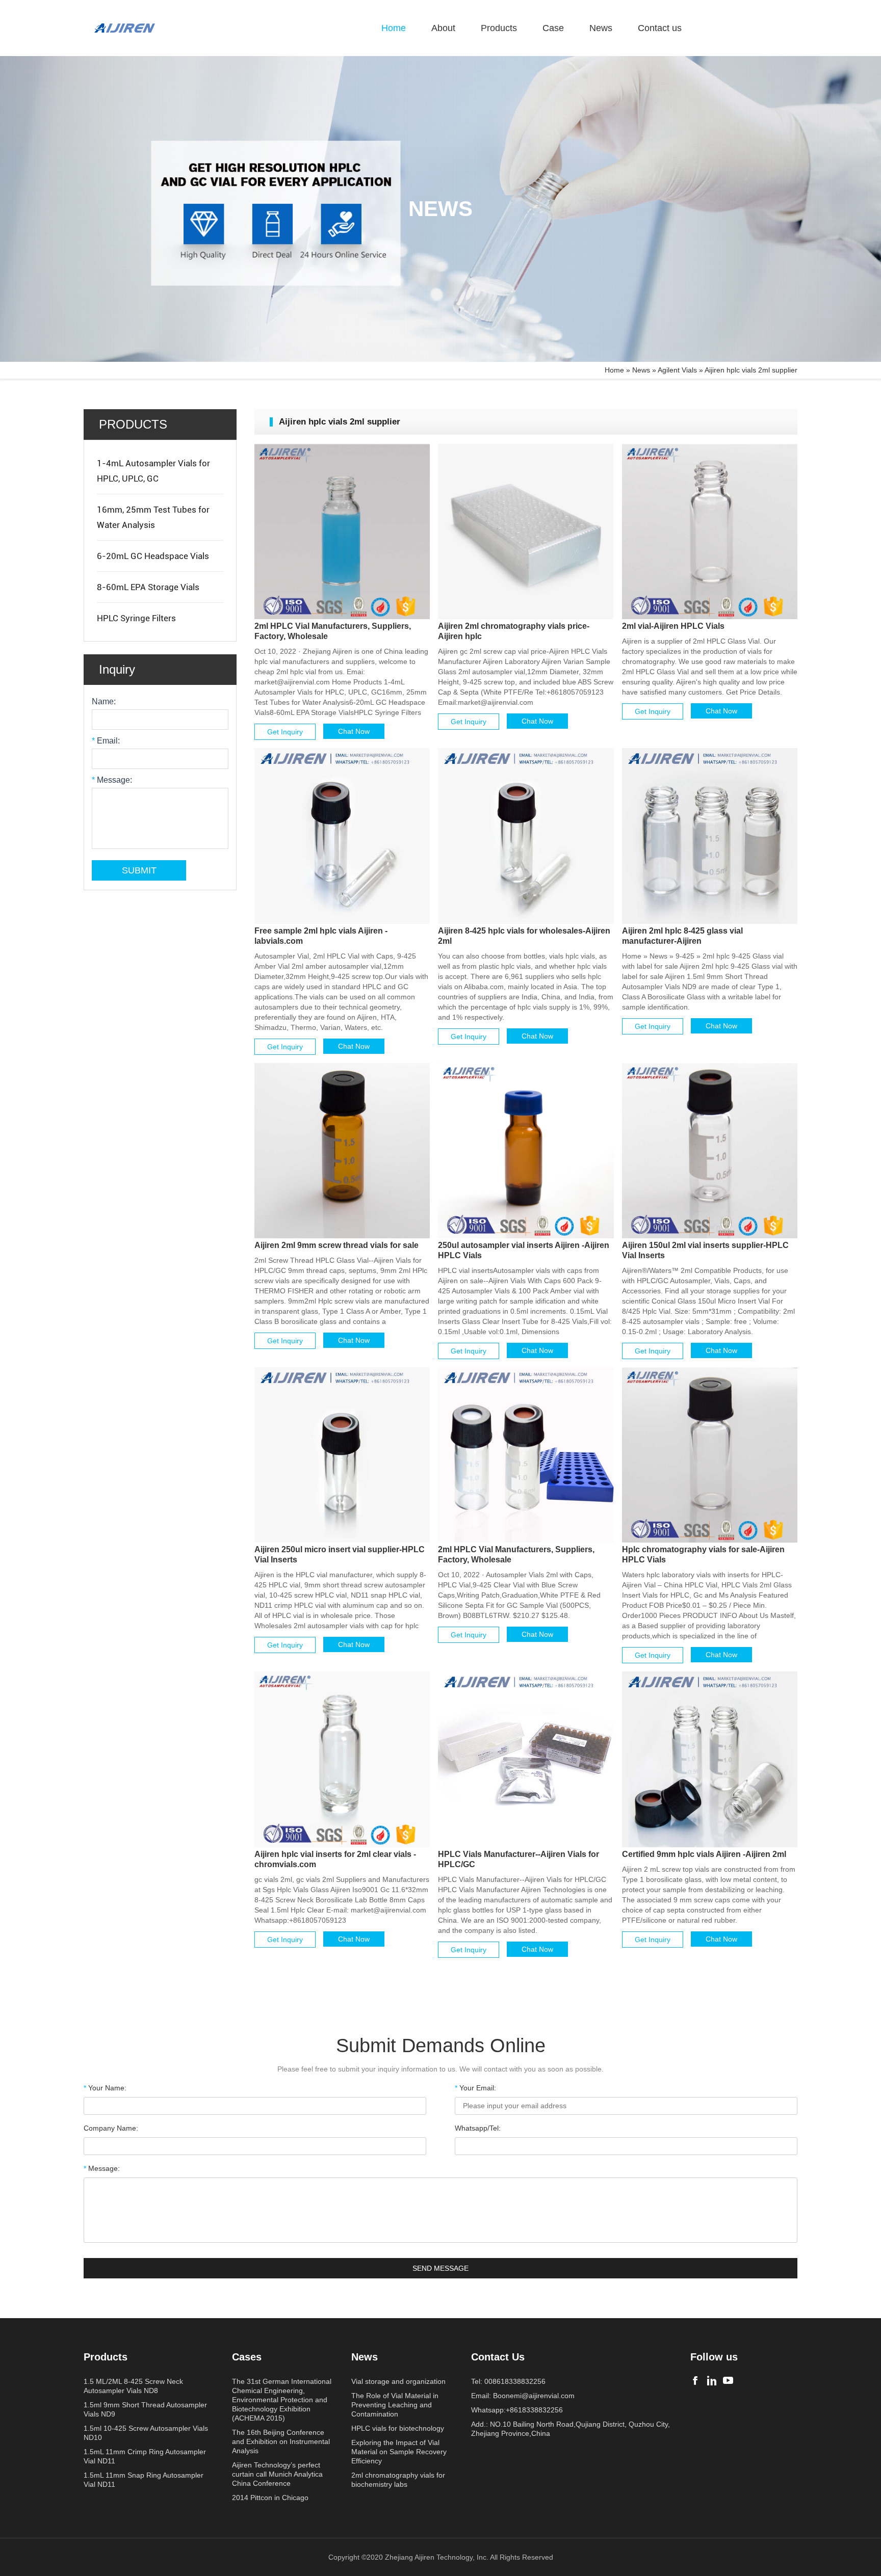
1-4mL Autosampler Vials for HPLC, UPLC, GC (153, 471)
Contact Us (498, 2357)
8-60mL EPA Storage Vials (148, 587)
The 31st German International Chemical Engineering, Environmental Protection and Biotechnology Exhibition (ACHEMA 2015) (282, 2400)
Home (394, 28)
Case (553, 28)
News (601, 28)
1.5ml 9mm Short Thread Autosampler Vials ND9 (145, 2409)
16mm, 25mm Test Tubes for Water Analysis (153, 517)
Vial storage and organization (398, 2381)
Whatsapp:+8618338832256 (517, 2410)
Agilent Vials (677, 370)
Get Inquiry (285, 732)
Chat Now (354, 731)
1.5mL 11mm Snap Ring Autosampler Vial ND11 (144, 2480)
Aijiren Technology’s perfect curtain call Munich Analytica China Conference (277, 2474)
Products (499, 28)
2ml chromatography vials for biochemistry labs (398, 2480)
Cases (247, 2357)
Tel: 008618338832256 (508, 2381)
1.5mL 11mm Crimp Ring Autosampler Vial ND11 (145, 2456)
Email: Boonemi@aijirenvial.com (523, 2396)
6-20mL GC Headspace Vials (153, 556)
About (443, 28)
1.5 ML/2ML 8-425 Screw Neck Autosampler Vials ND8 (133, 2386)
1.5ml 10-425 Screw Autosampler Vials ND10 (146, 2433)
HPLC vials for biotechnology (398, 2428)
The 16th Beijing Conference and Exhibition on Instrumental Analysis (281, 2441)
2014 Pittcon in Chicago (270, 2498)
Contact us (660, 28)
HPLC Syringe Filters (136, 618)
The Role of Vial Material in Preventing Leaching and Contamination (395, 2405)
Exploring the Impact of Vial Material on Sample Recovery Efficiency (399, 2452)
